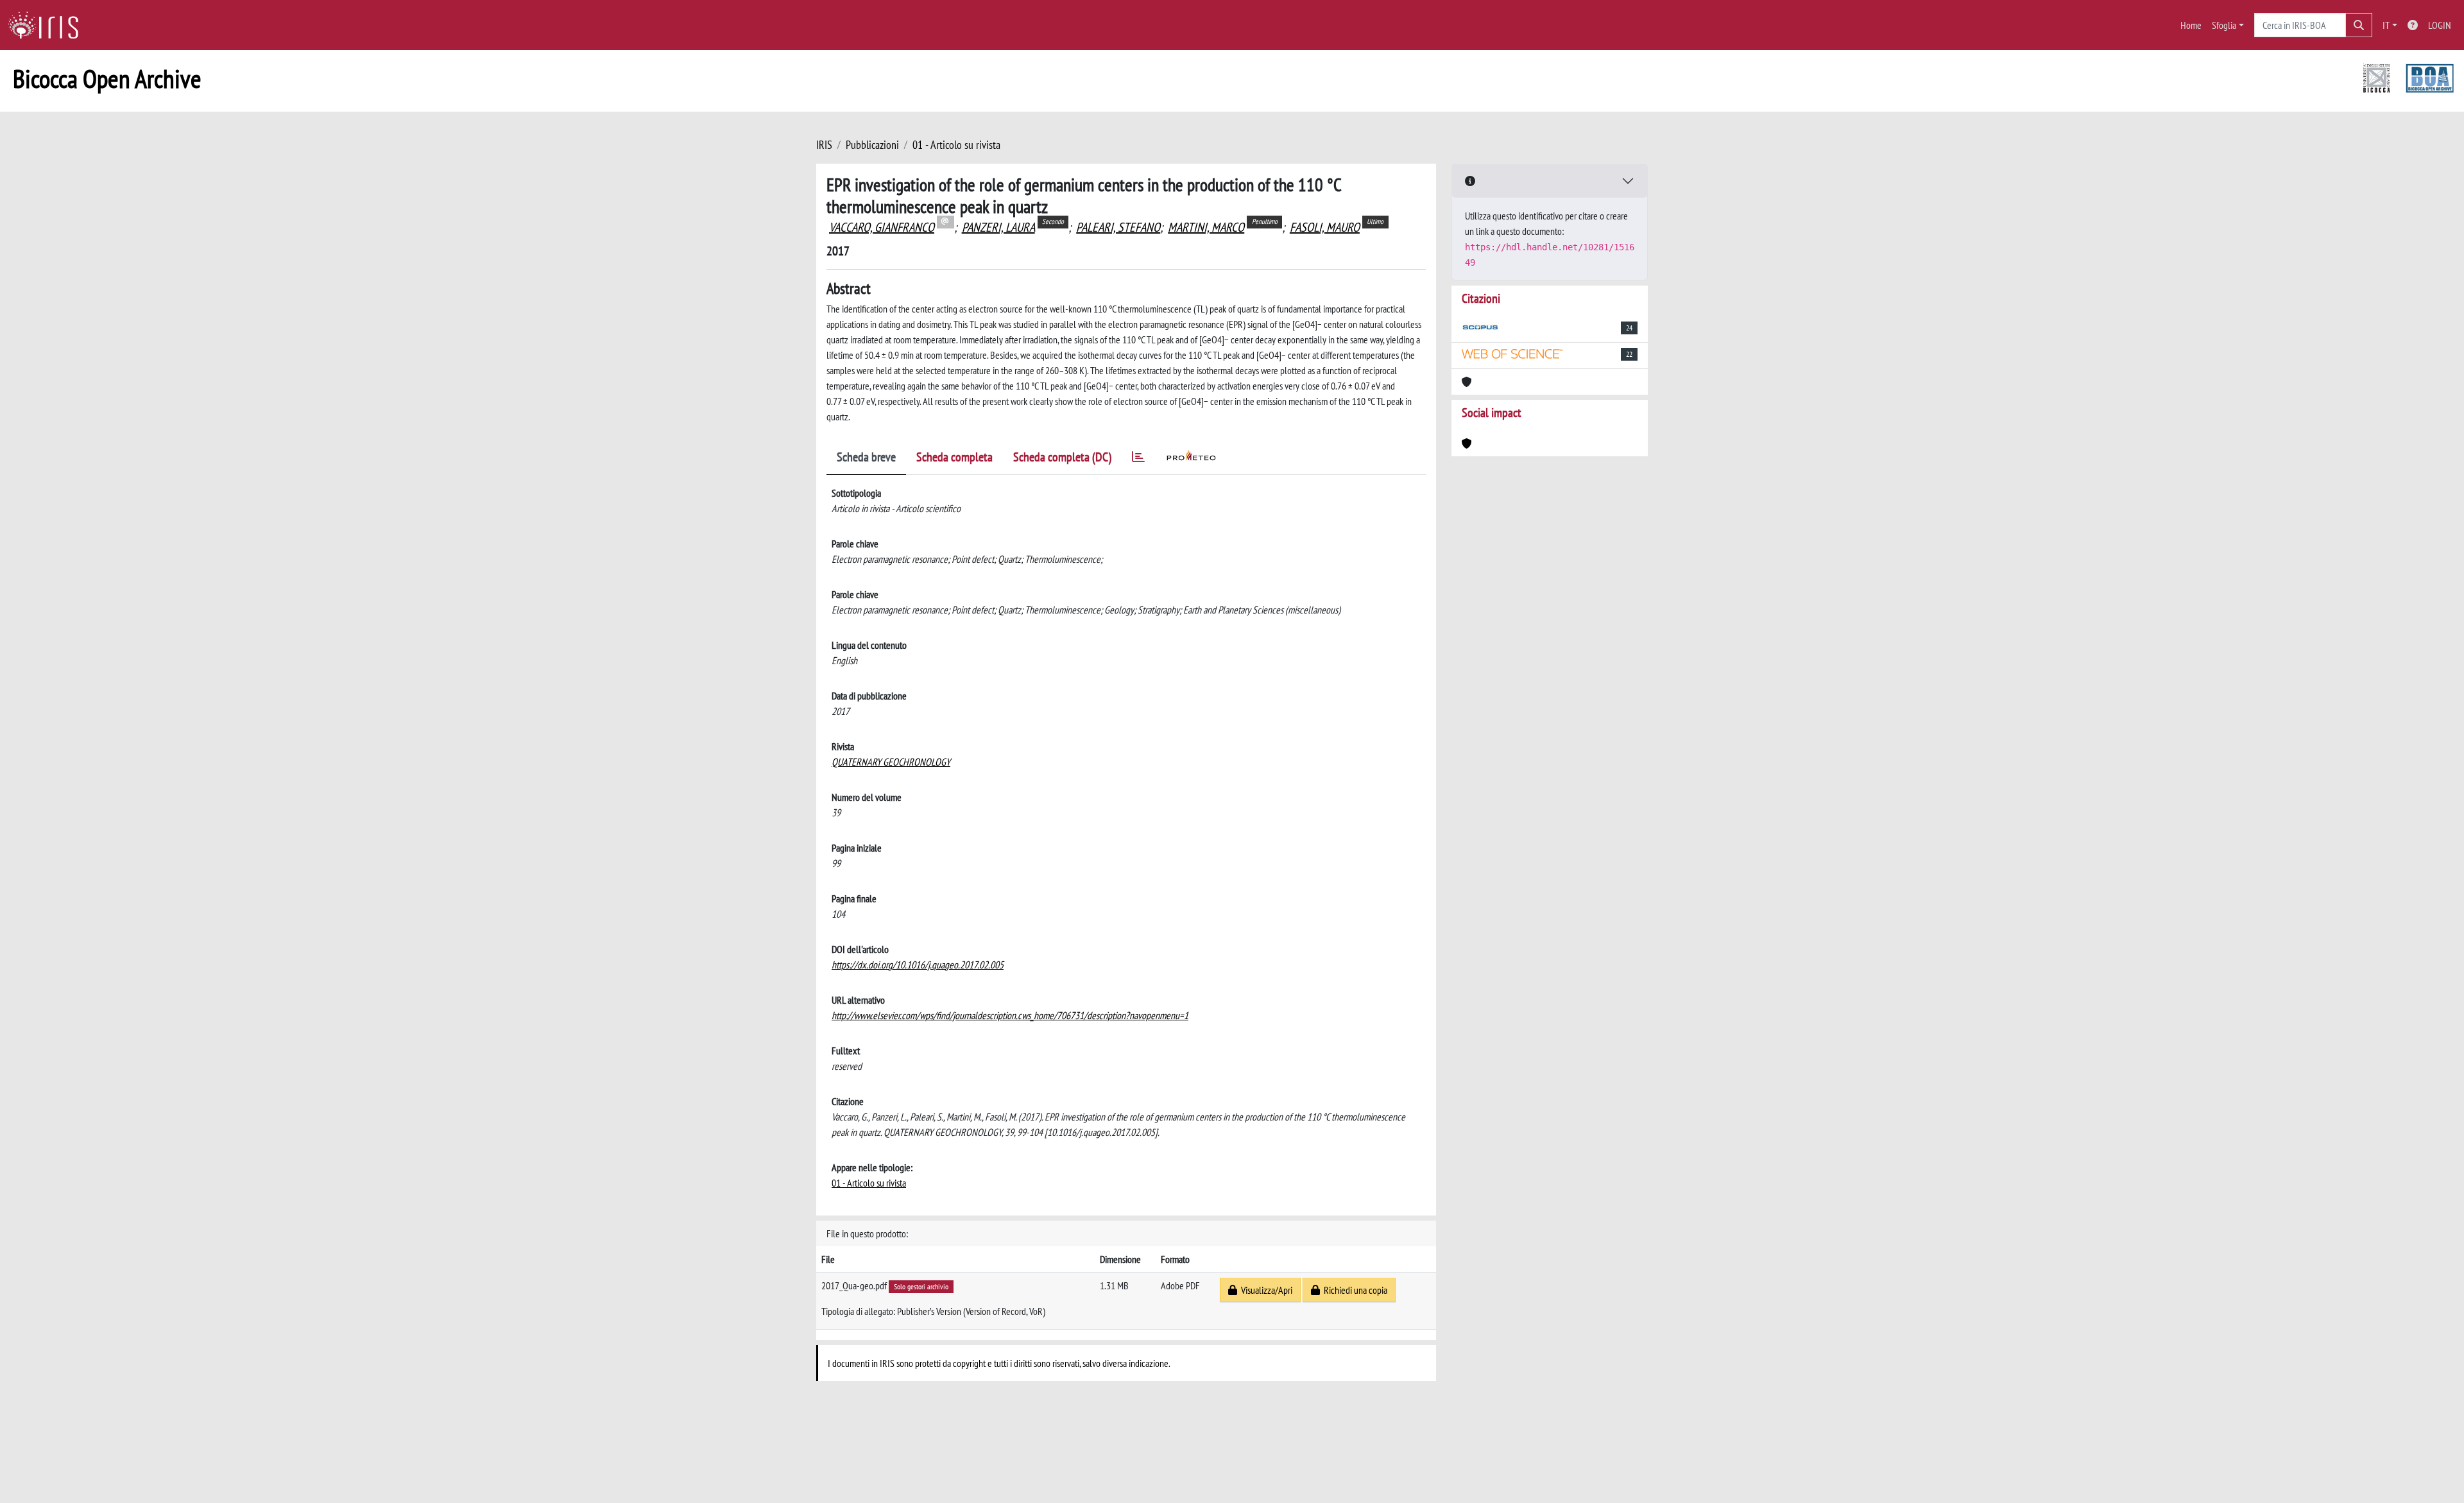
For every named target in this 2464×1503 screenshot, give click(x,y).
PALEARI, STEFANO (1118, 227)
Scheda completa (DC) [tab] (1062, 457)
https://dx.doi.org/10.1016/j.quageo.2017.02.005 (918, 965)
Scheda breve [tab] (866, 457)
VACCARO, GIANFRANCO (882, 227)
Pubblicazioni (872, 145)
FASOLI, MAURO (1325, 227)
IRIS (824, 145)
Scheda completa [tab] (954, 457)
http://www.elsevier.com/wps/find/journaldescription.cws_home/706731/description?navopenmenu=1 (1010, 1015)
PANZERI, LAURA (998, 227)
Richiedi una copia (1354, 1290)
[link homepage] (48, 25)
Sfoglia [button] (2224, 25)
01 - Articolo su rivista (956, 145)
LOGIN (2440, 25)
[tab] (1138, 459)
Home (2191, 25)
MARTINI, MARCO (1206, 227)
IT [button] (2386, 25)
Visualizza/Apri (1265, 1290)
